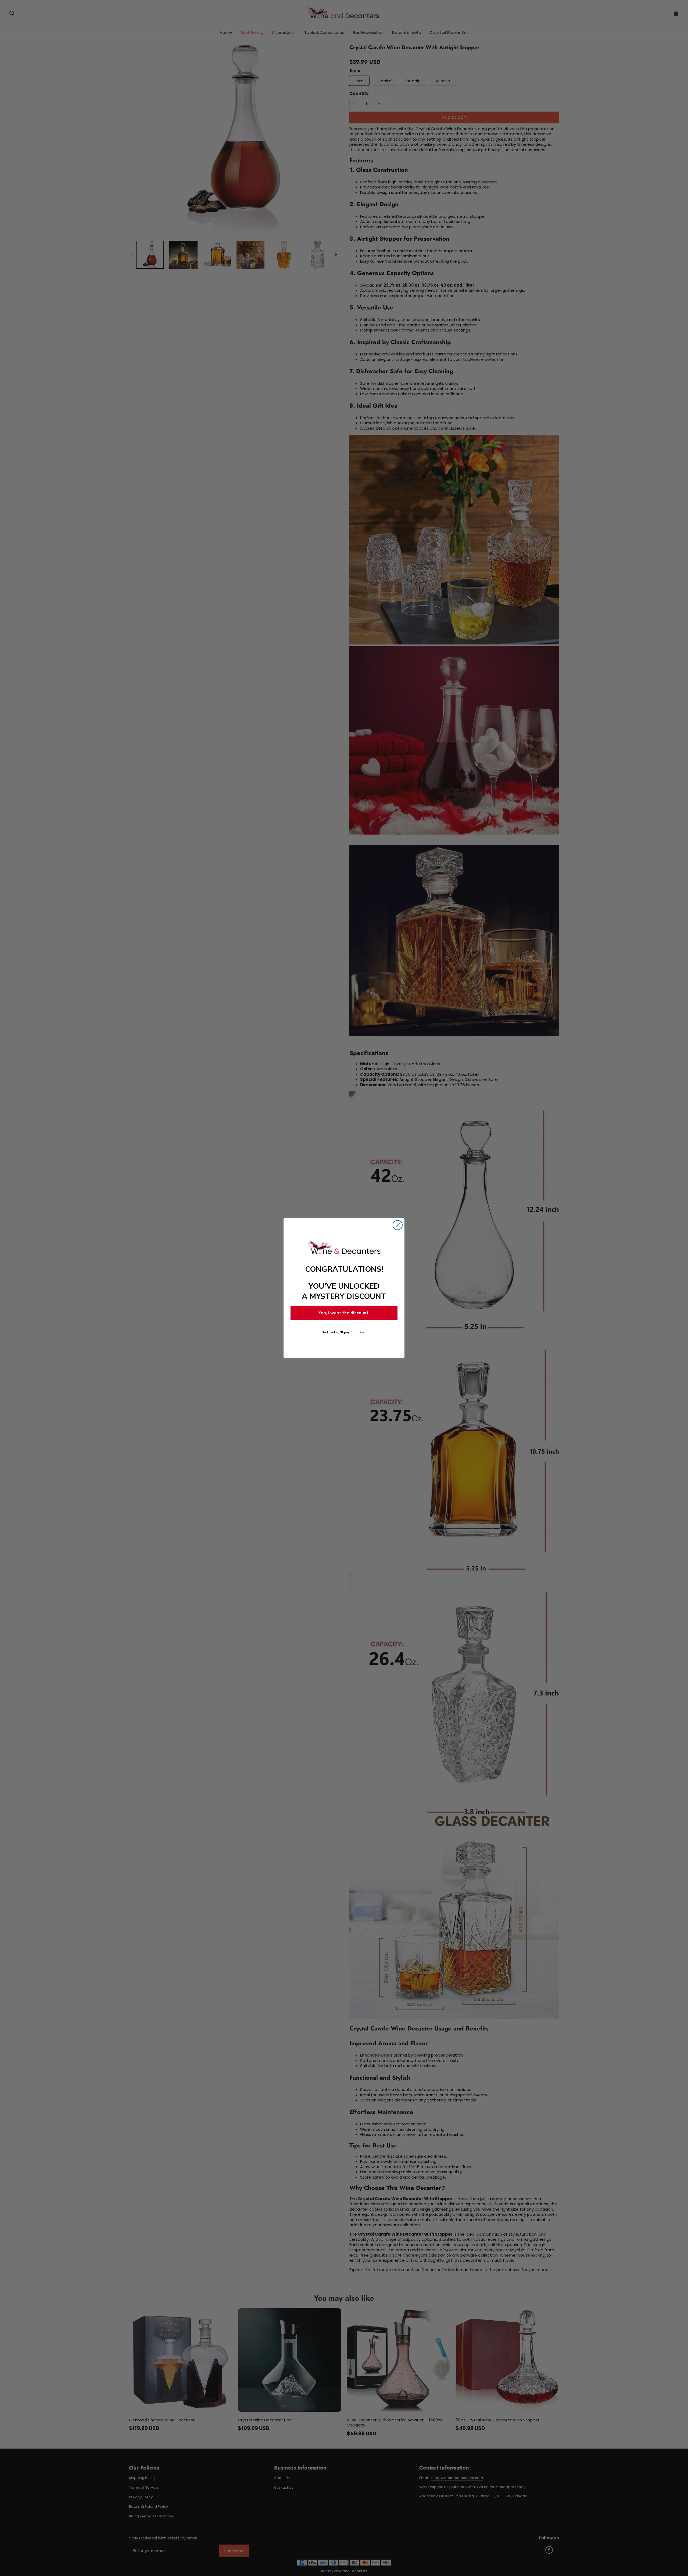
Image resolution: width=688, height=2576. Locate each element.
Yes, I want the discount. (344, 1313)
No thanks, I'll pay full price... (344, 1332)
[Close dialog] (398, 1225)
